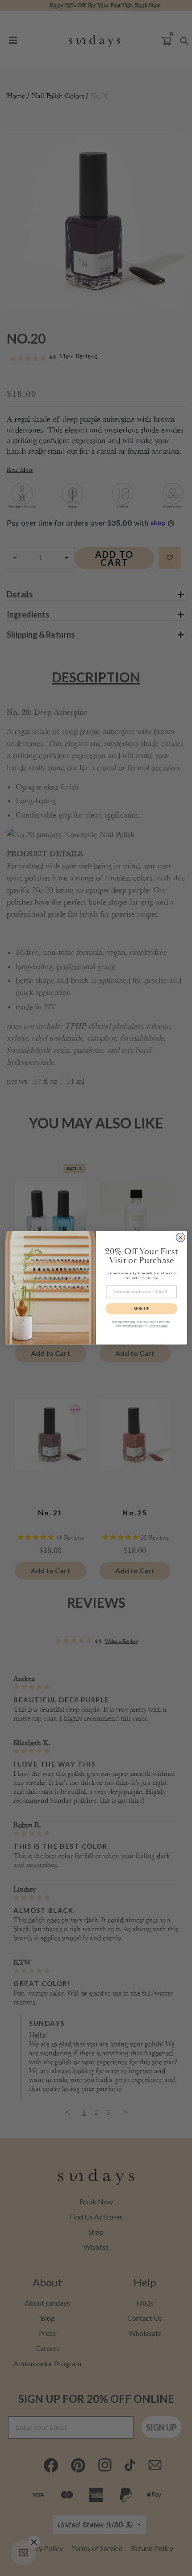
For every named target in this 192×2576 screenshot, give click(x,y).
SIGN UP (141, 1309)
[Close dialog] (180, 1238)
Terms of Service (158, 1326)
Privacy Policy (134, 1326)
